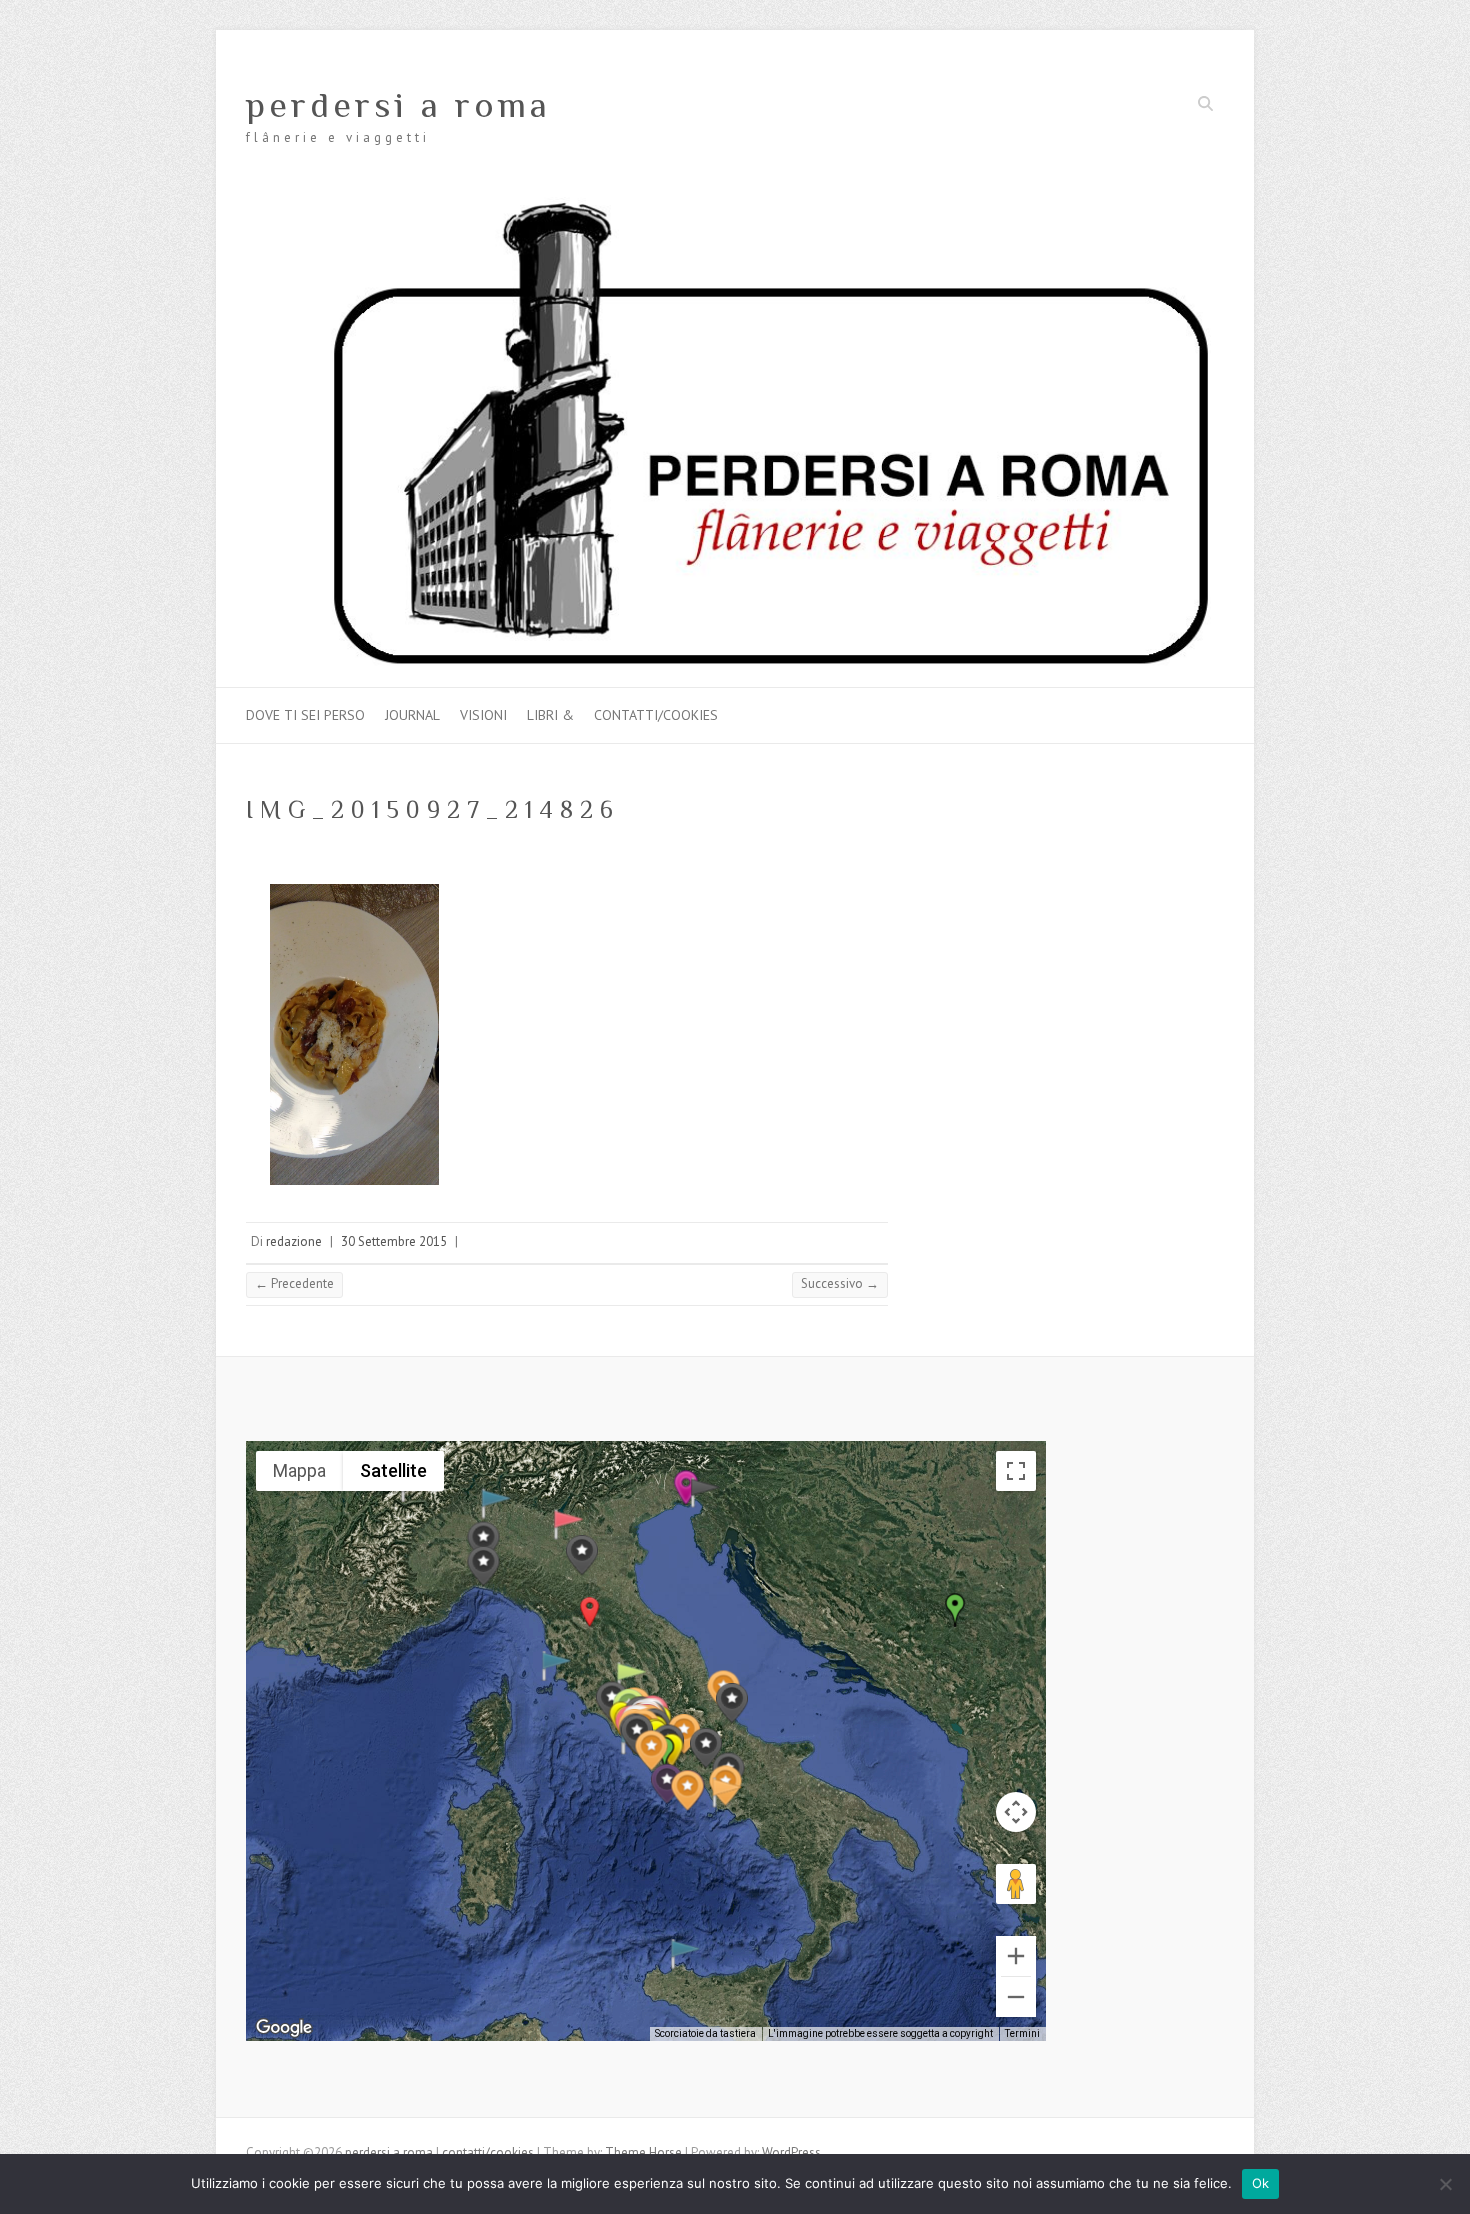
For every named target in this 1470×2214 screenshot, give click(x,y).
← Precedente (294, 1283)
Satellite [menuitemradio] (393, 1470)
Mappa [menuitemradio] (299, 1470)
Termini (1022, 2033)
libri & (550, 715)
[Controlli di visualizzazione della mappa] (1016, 1812)
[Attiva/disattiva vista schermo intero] (1016, 1471)
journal (412, 715)
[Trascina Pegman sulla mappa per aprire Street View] (1016, 1884)
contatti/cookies (656, 715)
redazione (294, 1241)
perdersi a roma (398, 105)
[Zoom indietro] (1016, 1997)
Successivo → (840, 1283)
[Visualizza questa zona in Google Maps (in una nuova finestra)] (284, 2028)
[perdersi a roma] (735, 206)
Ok (1261, 2183)
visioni (483, 715)
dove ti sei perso (305, 715)
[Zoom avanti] (1016, 1956)
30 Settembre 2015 (394, 1241)
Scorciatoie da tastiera (705, 2033)
